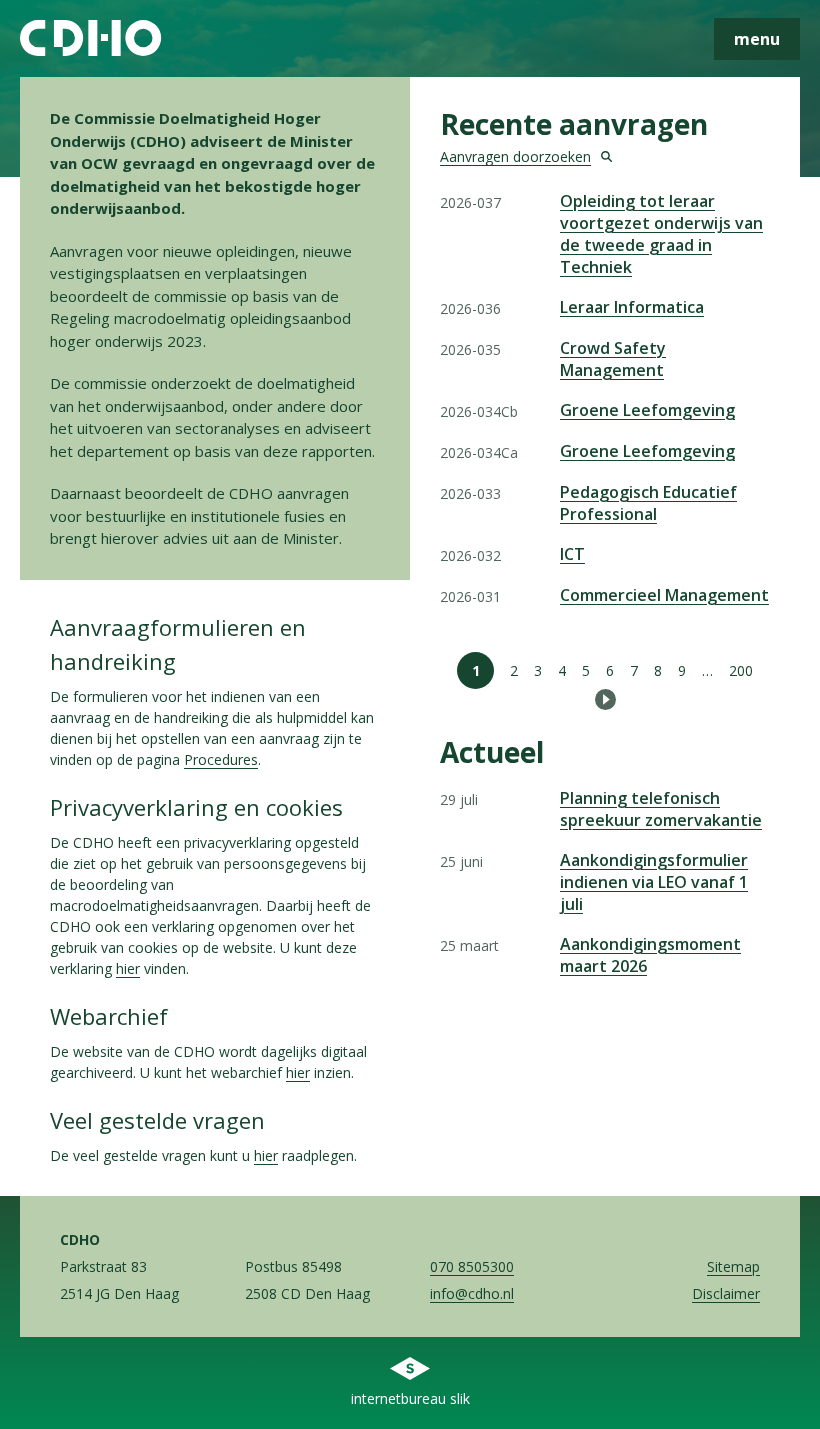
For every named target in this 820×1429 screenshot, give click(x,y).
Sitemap (733, 1266)
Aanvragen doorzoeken (515, 156)
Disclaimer (726, 1293)
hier (128, 968)
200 (741, 670)
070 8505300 (472, 1266)
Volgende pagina (605, 699)
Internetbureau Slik (410, 1398)
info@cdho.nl (472, 1293)
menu (757, 39)
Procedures (221, 759)
